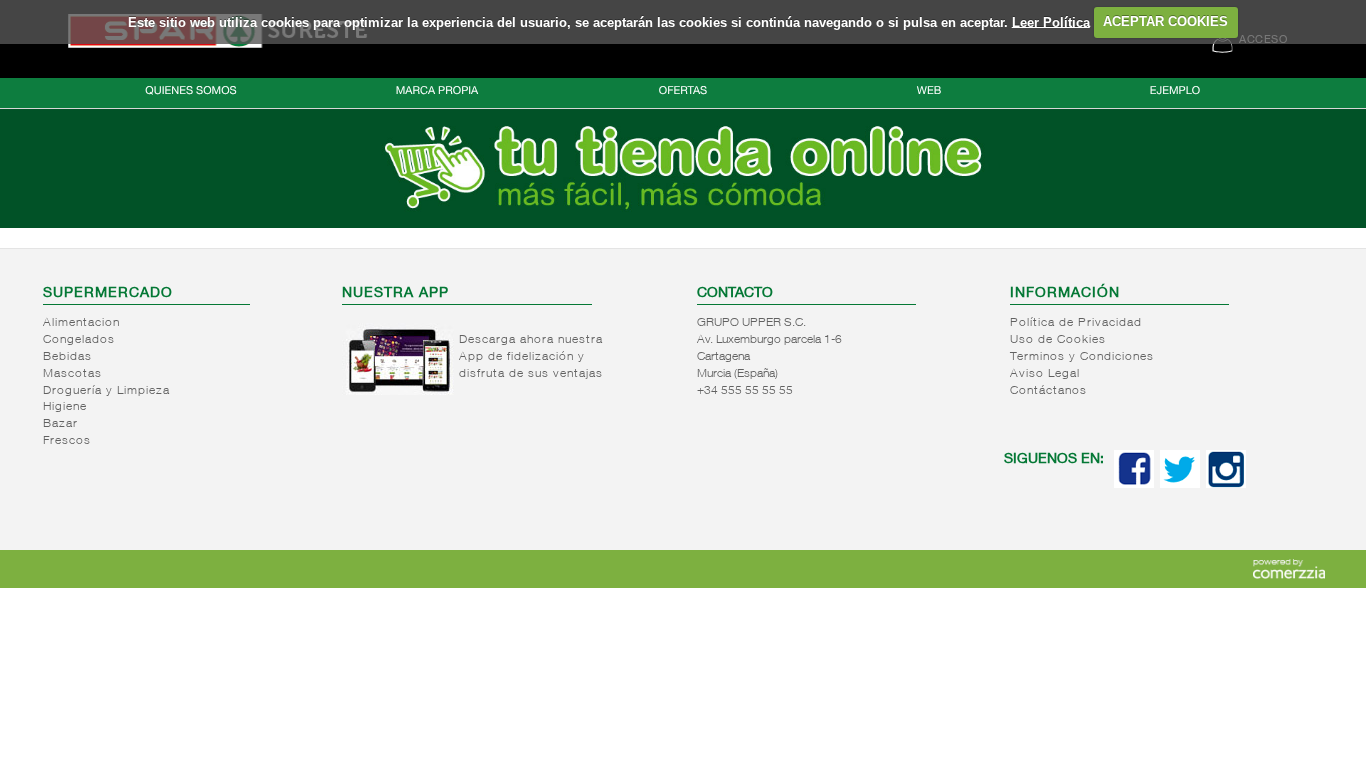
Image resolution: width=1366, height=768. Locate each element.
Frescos (67, 441)
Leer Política (1051, 21)
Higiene (65, 407)
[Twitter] (1180, 484)
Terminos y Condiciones (1082, 357)
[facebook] (1134, 484)
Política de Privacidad (1076, 323)
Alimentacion (81, 323)
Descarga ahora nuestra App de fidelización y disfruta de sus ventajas (531, 357)
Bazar (60, 424)
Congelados (79, 340)
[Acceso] (683, 224)
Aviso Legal (1045, 374)
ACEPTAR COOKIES (1165, 21)
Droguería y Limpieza (106, 391)
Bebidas (67, 357)
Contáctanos (1048, 391)
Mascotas (72, 374)
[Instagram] (1226, 484)
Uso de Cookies (1058, 340)
